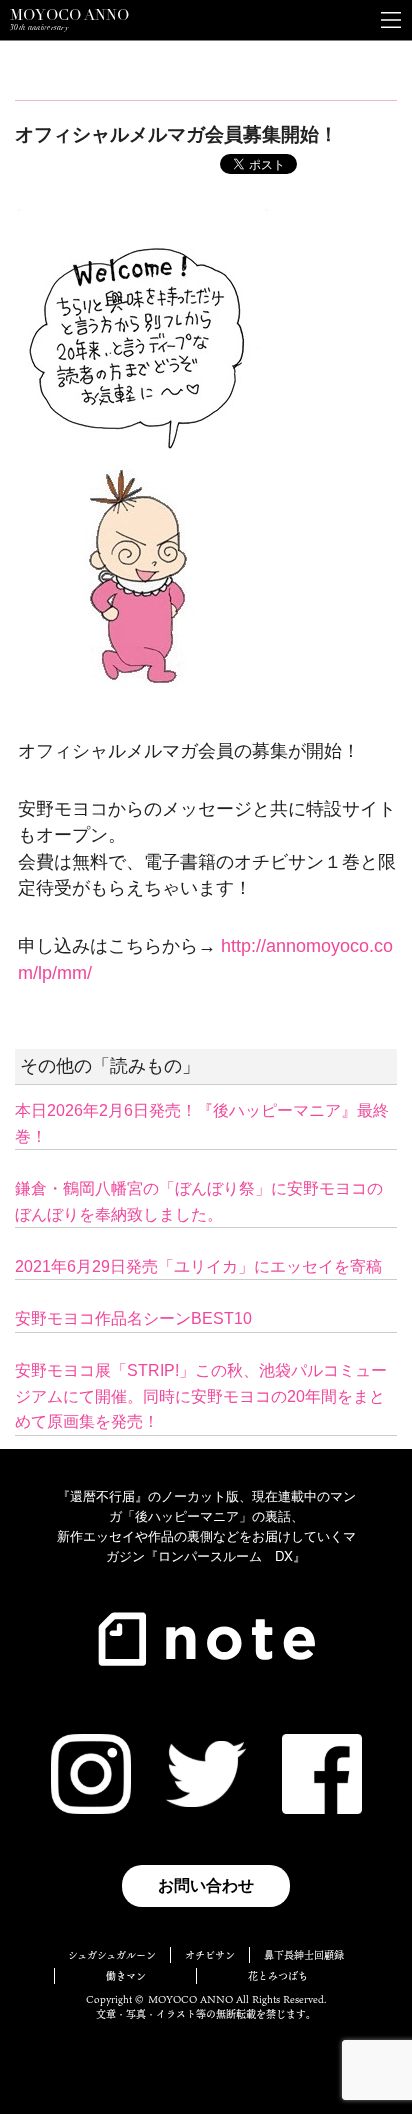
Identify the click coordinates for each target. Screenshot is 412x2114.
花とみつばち (278, 1976)
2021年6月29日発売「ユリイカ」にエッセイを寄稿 (198, 1266)
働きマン (126, 1976)
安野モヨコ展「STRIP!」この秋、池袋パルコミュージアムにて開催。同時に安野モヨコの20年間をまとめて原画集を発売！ (201, 1396)
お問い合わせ (206, 1885)
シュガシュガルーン (112, 1955)
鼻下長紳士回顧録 (304, 1955)
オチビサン (210, 1955)
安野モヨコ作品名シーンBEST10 (133, 1318)
